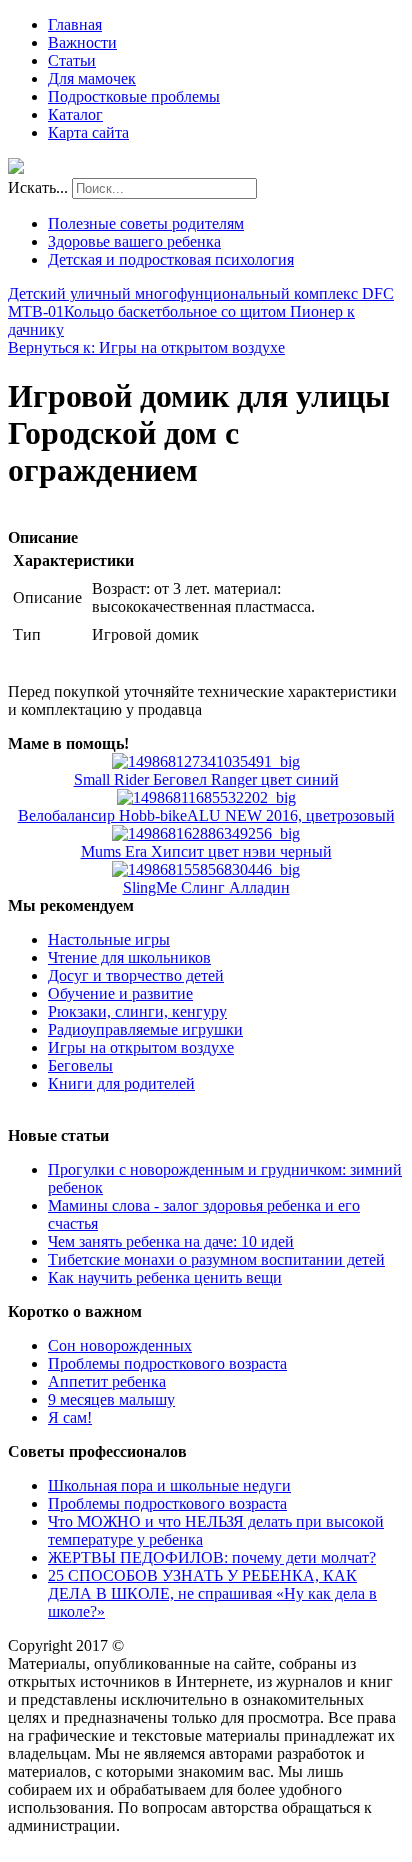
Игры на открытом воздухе (141, 1047)
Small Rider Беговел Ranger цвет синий (206, 779)
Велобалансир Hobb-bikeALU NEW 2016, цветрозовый (206, 815)
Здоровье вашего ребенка (134, 241)
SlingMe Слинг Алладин (206, 887)
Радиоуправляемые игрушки (145, 1029)
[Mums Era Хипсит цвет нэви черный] (206, 833)
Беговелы (80, 1065)
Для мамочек (92, 78)
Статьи (72, 60)
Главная (75, 24)
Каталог (75, 114)
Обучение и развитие (120, 993)
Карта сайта (88, 132)
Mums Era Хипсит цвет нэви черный (206, 851)
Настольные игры (109, 939)
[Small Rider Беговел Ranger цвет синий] (206, 761)
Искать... (38, 187)
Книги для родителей (121, 1083)
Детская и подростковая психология (171, 259)
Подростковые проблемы (134, 96)
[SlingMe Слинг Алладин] (206, 869)
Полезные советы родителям (146, 223)
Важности (82, 42)
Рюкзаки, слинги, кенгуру (137, 1011)
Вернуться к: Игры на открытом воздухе (146, 347)
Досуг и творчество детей (136, 975)
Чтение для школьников (129, 957)
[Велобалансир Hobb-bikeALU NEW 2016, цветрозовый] (206, 797)
